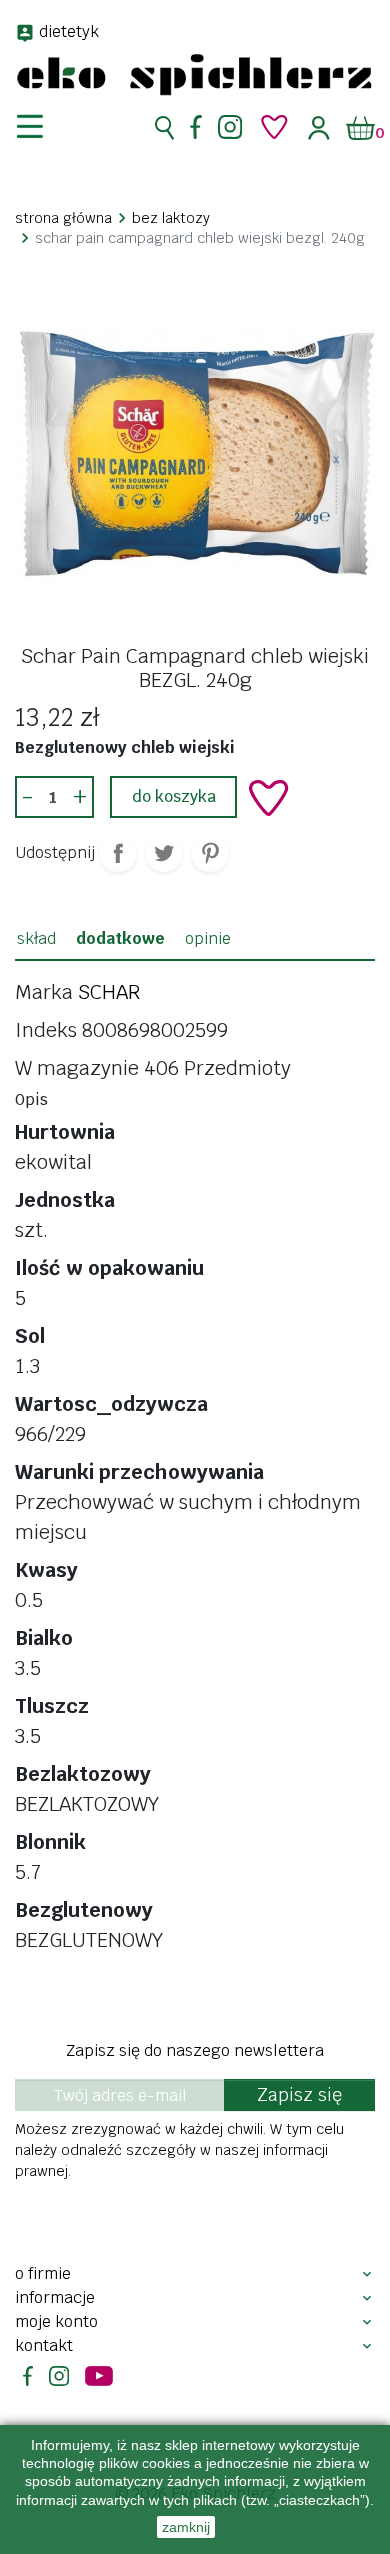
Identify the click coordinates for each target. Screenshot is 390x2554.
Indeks (46, 1030)
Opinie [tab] (208, 938)
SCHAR (109, 992)
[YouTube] (99, 2376)
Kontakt (44, 2345)
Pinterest (210, 853)
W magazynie (77, 1068)
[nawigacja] (42, 127)
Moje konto (56, 2321)
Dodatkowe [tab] (120, 938)
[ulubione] (275, 127)
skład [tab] (36, 938)
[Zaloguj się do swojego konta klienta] (319, 127)
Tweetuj (164, 853)
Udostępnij (118, 853)
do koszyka (174, 796)
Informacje (55, 2297)
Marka (44, 992)
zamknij (186, 2527)
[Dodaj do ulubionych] (269, 798)
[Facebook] (196, 127)
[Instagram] (230, 127)
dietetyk (69, 31)
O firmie (43, 2273)
